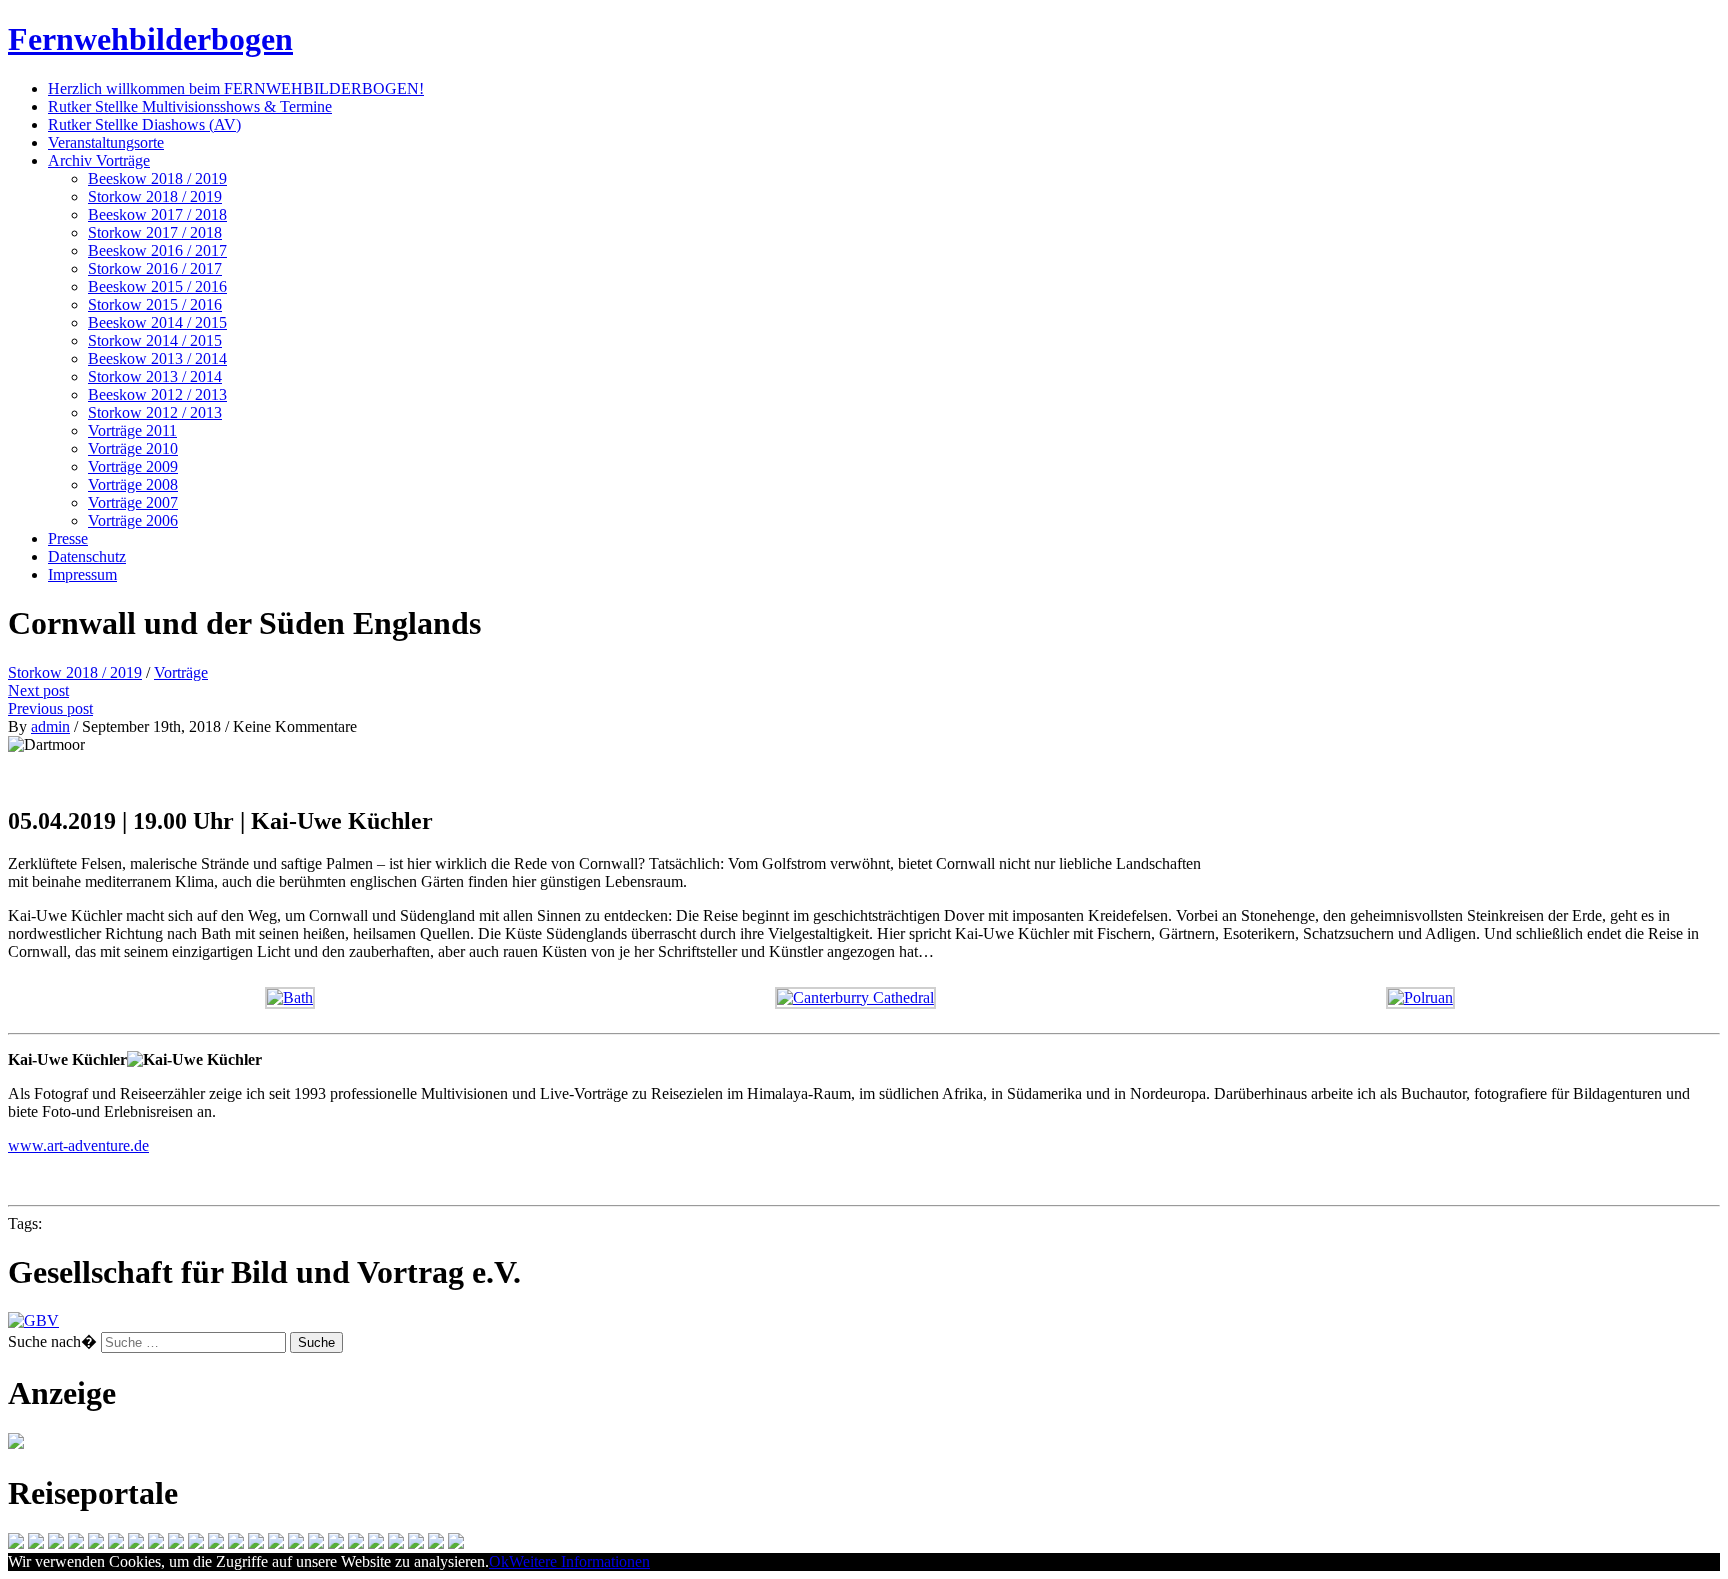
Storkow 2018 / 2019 (155, 196)
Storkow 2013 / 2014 (155, 376)
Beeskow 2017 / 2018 (157, 214)
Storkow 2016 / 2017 (155, 268)
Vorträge (181, 672)
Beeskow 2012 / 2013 (157, 394)
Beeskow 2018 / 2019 (157, 178)
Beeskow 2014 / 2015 (157, 322)
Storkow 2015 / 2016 (155, 304)
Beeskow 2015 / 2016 (157, 286)
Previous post (50, 708)
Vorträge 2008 (133, 484)
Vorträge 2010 (133, 448)
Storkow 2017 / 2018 (155, 232)
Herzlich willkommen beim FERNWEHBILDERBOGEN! (236, 88)
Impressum (82, 574)
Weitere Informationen (579, 1561)
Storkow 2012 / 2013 (155, 412)
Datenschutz (87, 556)
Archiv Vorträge (99, 160)
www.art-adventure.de (78, 1145)
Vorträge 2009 (133, 466)
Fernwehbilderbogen (150, 39)
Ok (499, 1561)
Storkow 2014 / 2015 (155, 340)
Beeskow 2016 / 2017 (157, 250)
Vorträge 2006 (133, 520)
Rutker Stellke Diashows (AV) (144, 124)
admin (50, 726)
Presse (68, 538)
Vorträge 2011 (132, 430)
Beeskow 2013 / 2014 (157, 358)
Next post (38, 690)
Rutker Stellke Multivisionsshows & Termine (190, 106)
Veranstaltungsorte (106, 142)
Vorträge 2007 (133, 502)
